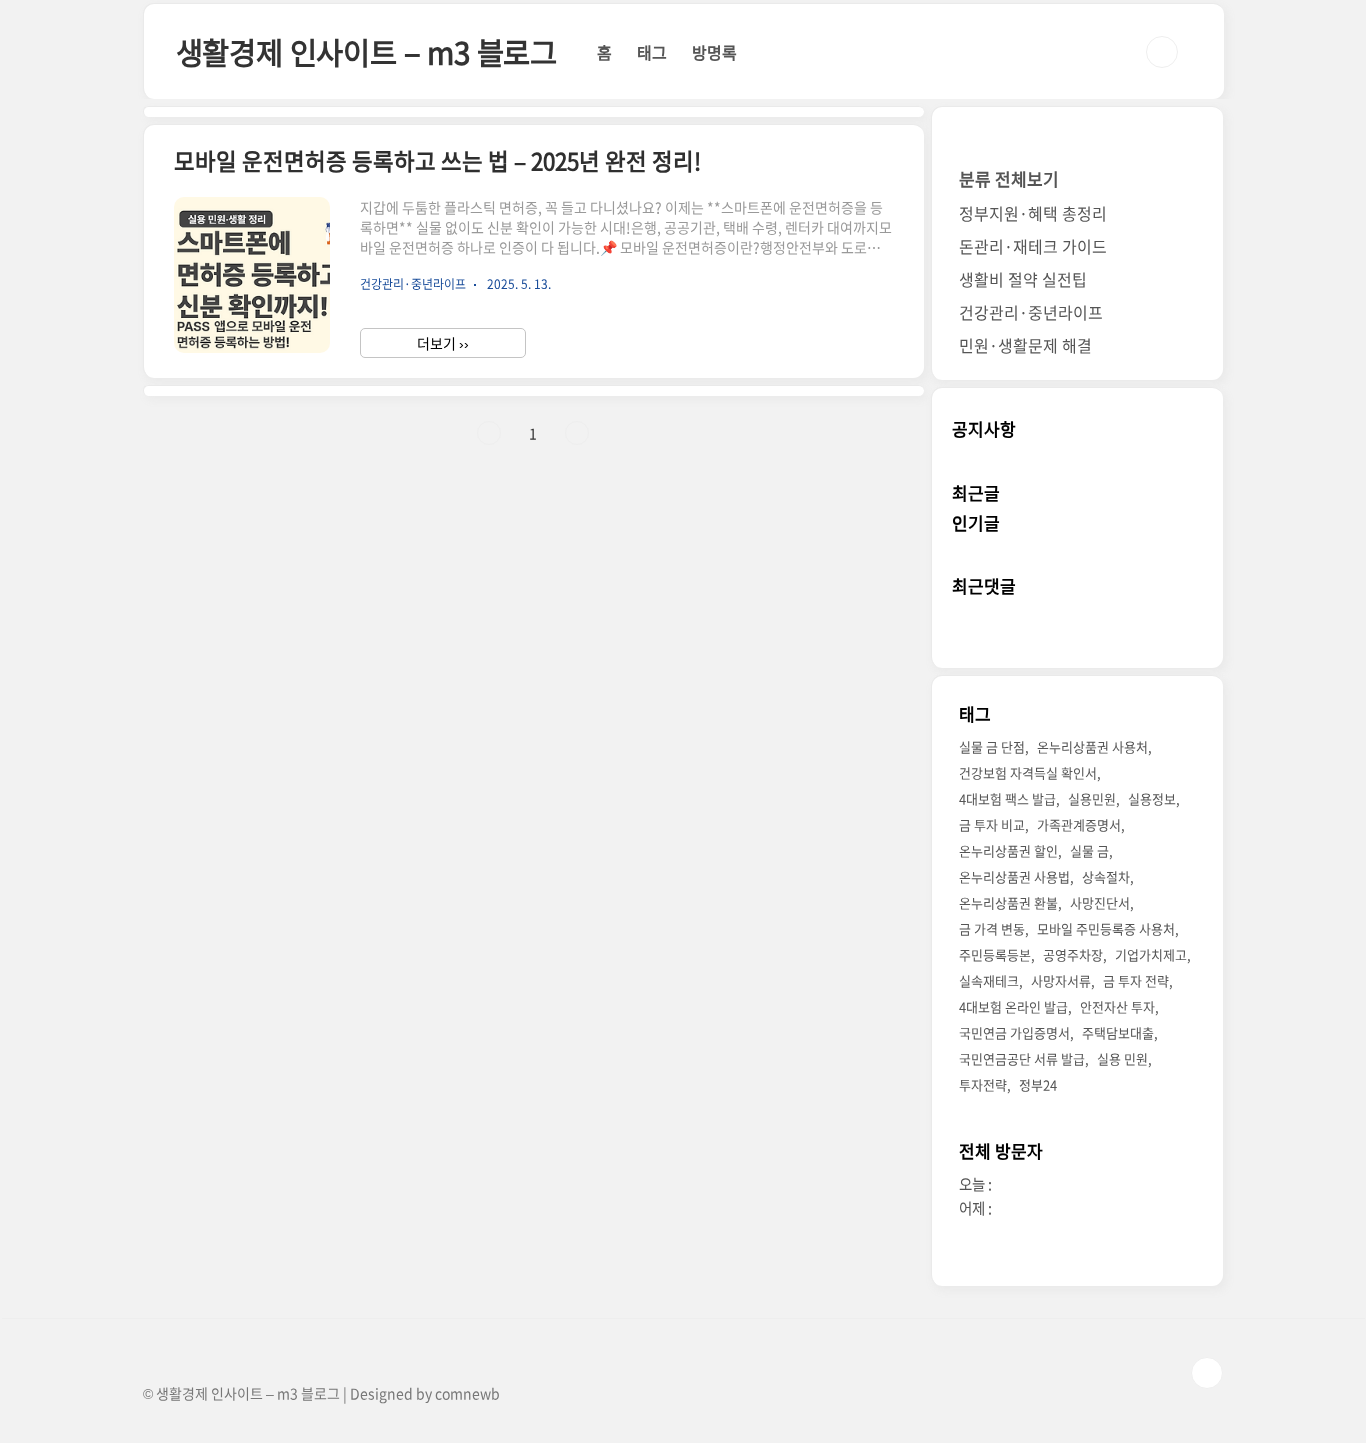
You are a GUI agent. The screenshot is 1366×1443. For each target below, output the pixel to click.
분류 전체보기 (1009, 178)
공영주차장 (1073, 954)
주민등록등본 (995, 954)
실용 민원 (1122, 1058)
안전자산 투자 (1117, 1006)
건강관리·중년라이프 (1031, 312)
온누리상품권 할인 (1008, 850)
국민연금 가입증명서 (1014, 1032)
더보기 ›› (443, 343)
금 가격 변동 (992, 928)
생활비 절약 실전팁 (1023, 279)
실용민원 (1092, 798)
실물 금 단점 (992, 746)
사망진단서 (1100, 902)
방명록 (714, 52)
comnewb (467, 1393)
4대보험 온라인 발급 (1013, 1006)
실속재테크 (989, 980)
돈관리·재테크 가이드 (1033, 246)
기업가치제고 (1151, 954)
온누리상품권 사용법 (1014, 876)
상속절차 (1106, 876)
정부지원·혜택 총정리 (1033, 213)
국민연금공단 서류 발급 (1022, 1058)
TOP (1207, 1373)
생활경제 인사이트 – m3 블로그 (366, 51)
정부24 (1038, 1084)
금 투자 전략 (1136, 980)
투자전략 (983, 1084)
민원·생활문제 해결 (1025, 345)
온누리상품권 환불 (1008, 902)
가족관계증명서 (1079, 824)
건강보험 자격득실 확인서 (1028, 772)
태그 (652, 52)
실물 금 (1089, 850)
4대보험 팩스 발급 (1007, 798)
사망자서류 (1061, 980)
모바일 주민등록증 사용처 (1106, 928)
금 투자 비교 (992, 824)
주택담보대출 (1118, 1032)
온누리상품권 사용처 (1092, 746)
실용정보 (1152, 798)
